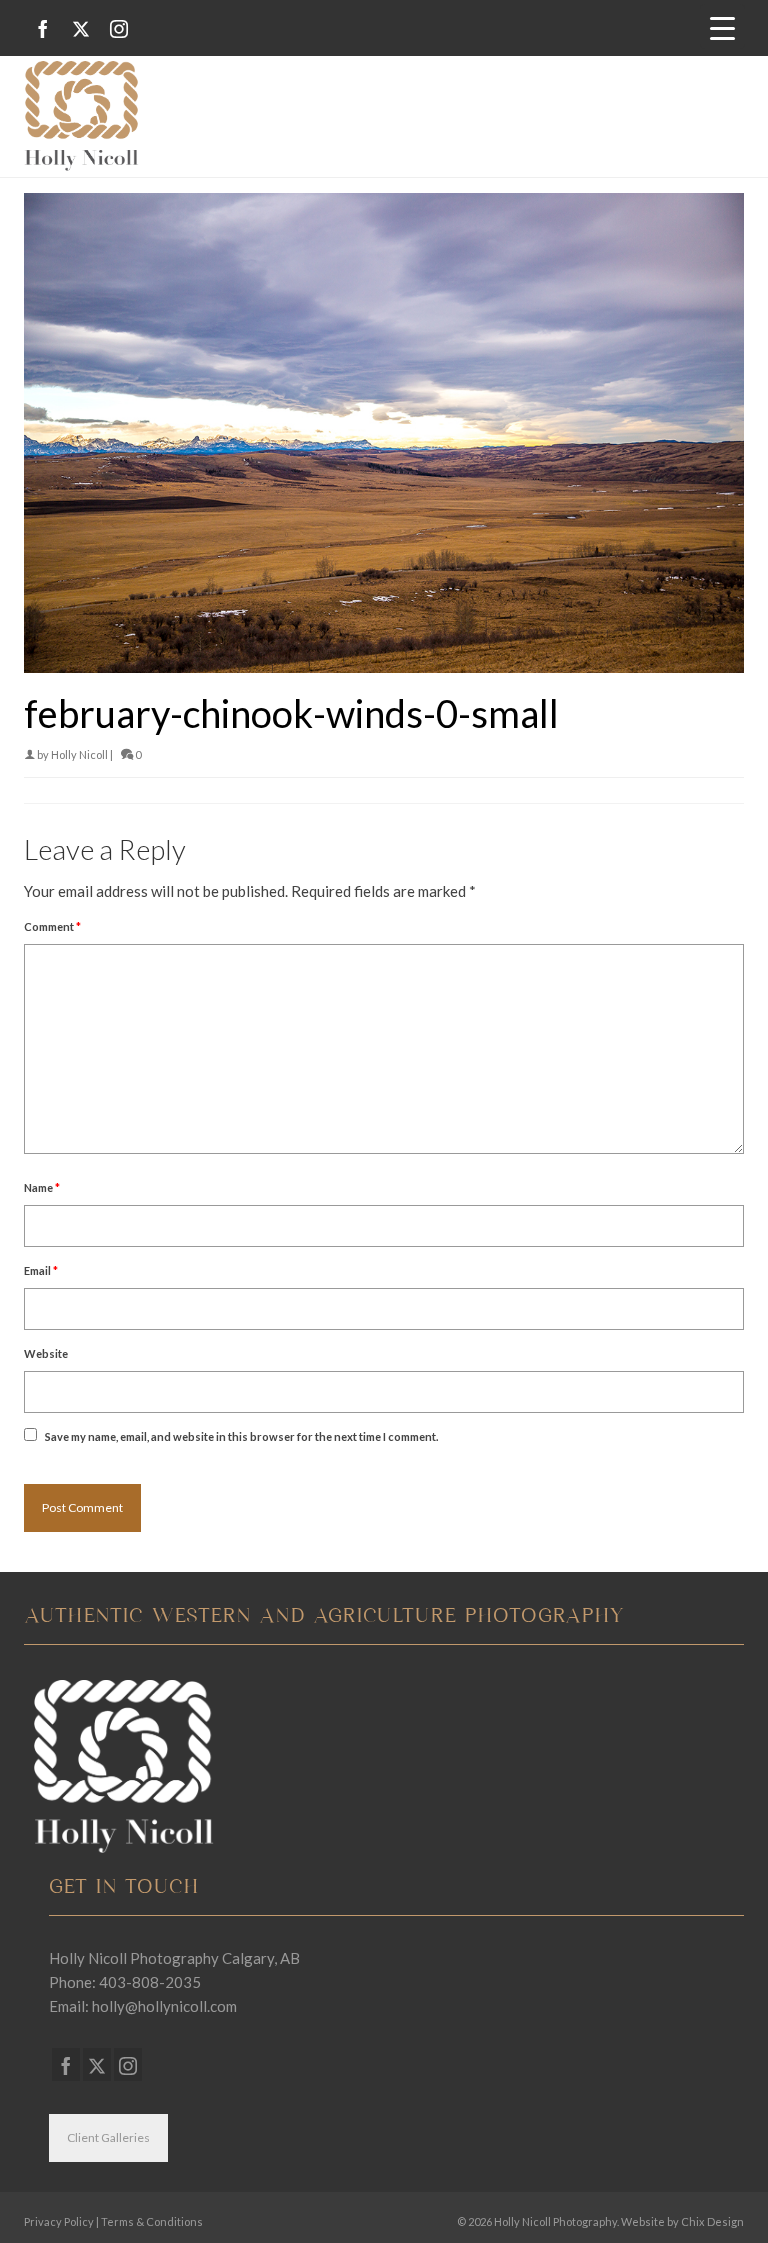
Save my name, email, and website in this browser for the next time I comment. (241, 1436)
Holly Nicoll (79, 754)
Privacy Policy (59, 2221)
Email (41, 1270)
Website (46, 1353)
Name (42, 1187)
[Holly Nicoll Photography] (384, 116)
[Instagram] (119, 28)
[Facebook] (43, 28)
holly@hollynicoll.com (164, 2006)
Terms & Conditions (152, 2221)
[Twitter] (81, 28)
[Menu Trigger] (722, 26)
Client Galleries (108, 2137)
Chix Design (712, 2221)
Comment (52, 926)
